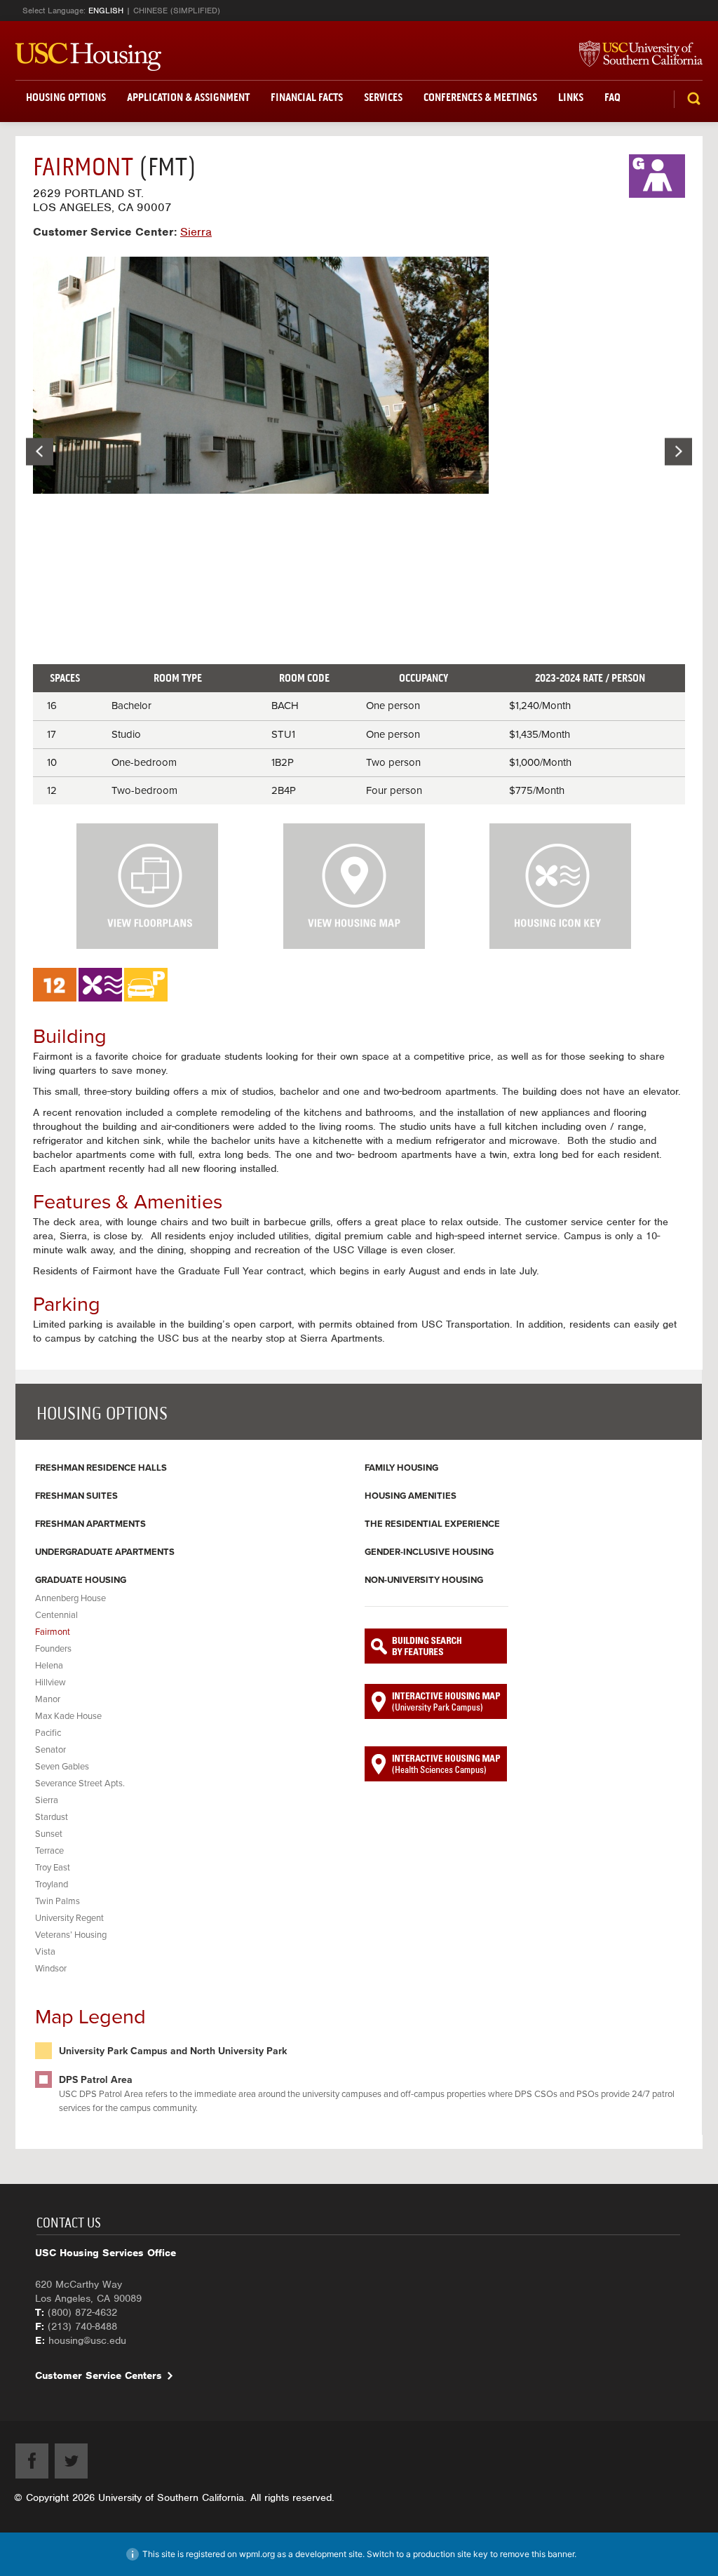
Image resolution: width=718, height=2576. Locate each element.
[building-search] (436, 1646)
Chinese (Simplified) (177, 11)
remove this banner (537, 2554)
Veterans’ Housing (71, 1935)
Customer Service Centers (99, 2375)
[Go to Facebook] (32, 2461)
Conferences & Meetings (480, 97)
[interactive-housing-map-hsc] (436, 1764)
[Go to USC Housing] (88, 57)
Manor (48, 1699)
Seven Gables (62, 1767)
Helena (49, 1666)
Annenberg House (70, 1598)
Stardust (52, 1817)
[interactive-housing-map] (436, 1701)
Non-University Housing (424, 1580)
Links (571, 97)
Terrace (49, 1851)
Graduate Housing (81, 1580)
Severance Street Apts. (80, 1783)
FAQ (612, 97)
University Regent (69, 1918)
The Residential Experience (432, 1524)
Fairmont (53, 1632)
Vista (45, 1952)
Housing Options (66, 97)
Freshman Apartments (90, 1524)
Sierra (47, 1800)
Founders (53, 1649)
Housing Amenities (411, 1496)
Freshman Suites (76, 1496)
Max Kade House (68, 1716)
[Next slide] (678, 451)
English (106, 11)
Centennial (56, 1615)
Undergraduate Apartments (105, 1552)
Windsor (51, 1969)
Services (383, 97)
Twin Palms (57, 1901)
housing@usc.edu (87, 2340)
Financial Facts (307, 97)
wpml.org (257, 2554)
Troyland (52, 1884)
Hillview (50, 1683)
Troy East (53, 1868)
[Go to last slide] (40, 451)
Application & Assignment (188, 97)
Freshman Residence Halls (101, 1468)
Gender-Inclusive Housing (429, 1552)
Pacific (48, 1733)
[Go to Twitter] (71, 2461)
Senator (50, 1750)
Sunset (49, 1834)
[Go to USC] (634, 55)
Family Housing (401, 1468)
